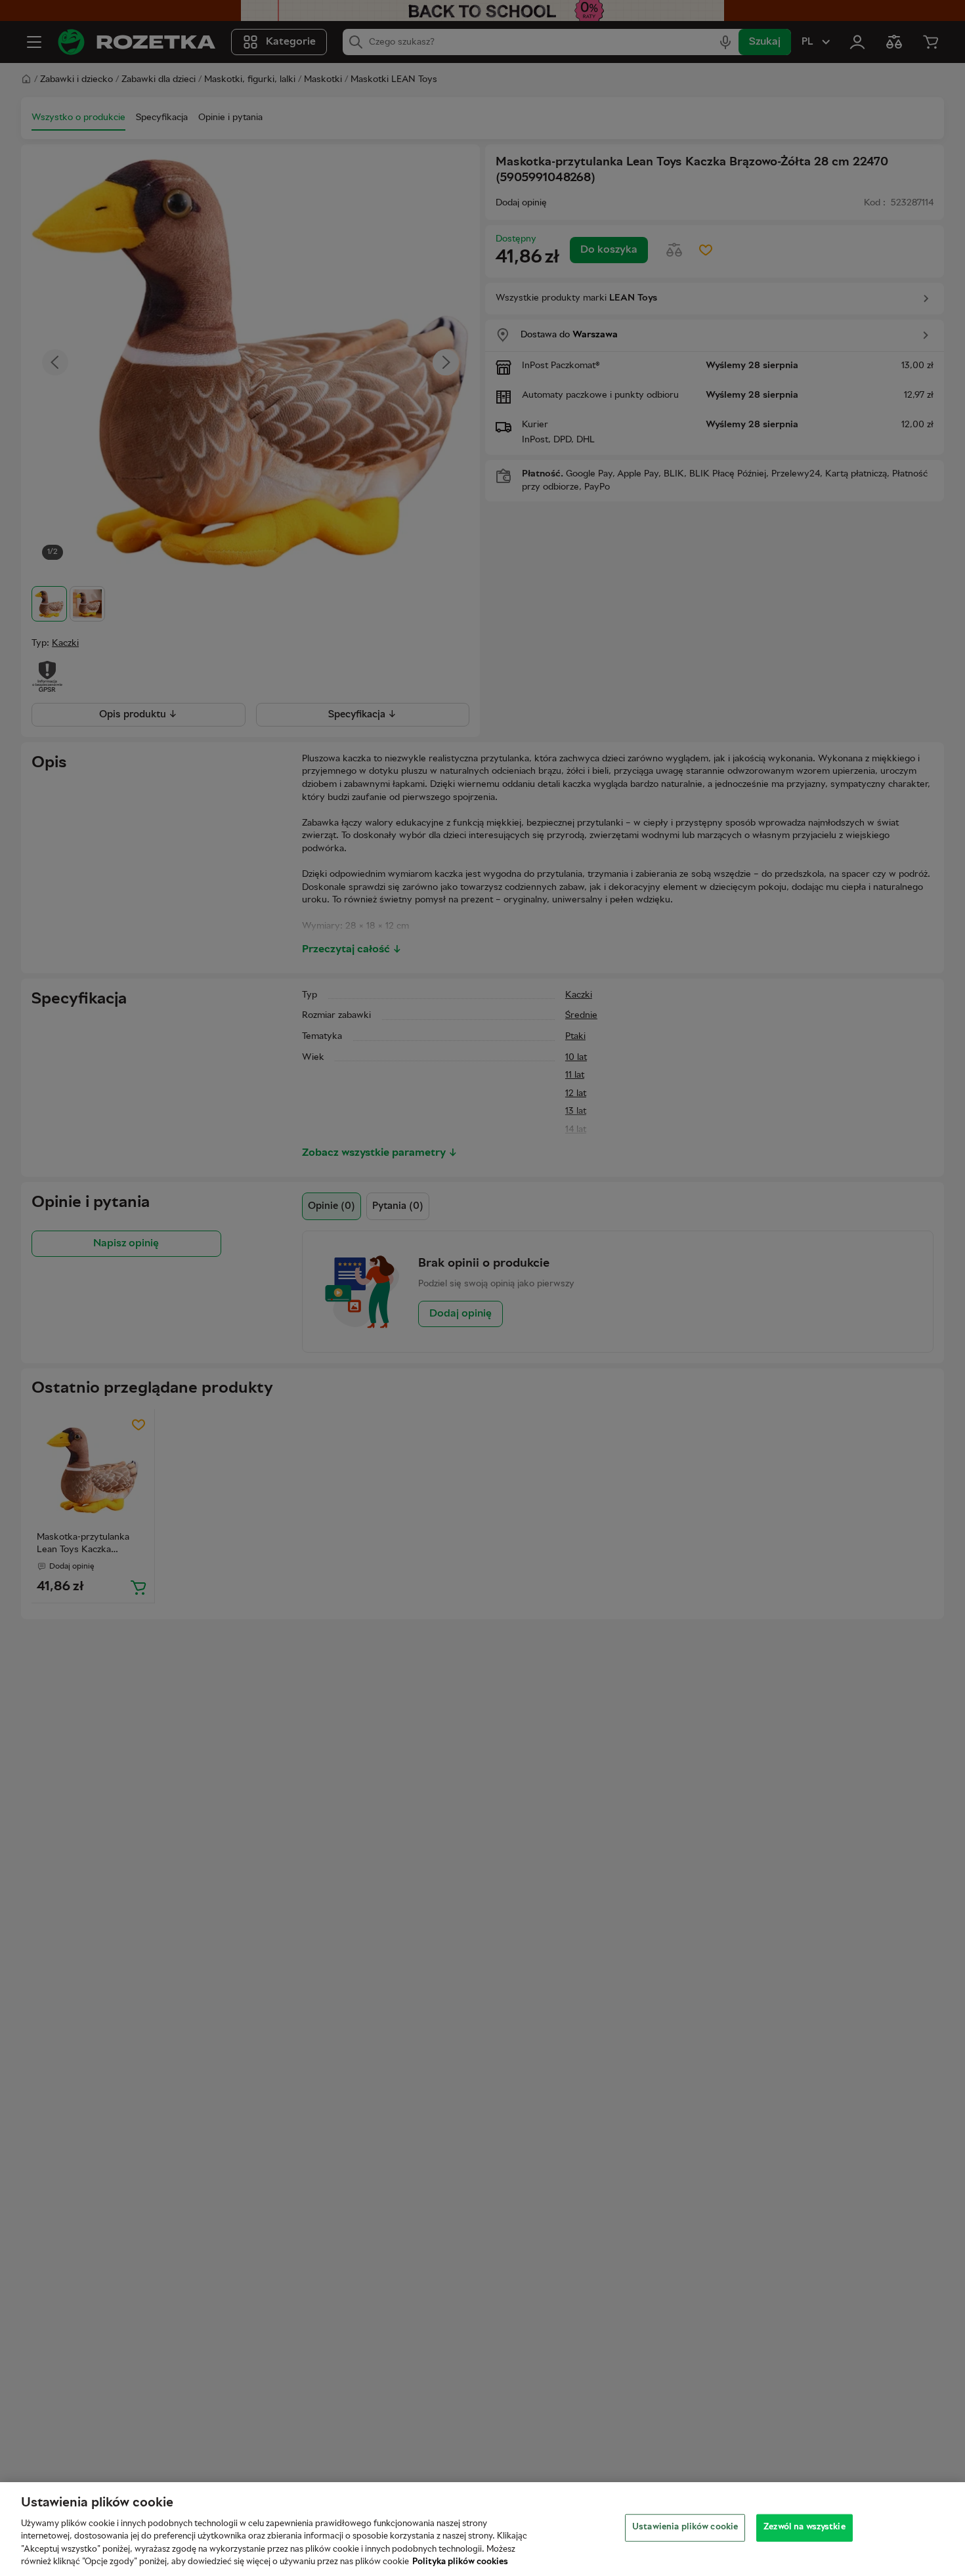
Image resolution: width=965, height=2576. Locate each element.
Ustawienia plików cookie (685, 2527)
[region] (482, 2529)
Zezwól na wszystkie (804, 2527)
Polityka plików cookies (460, 2562)
